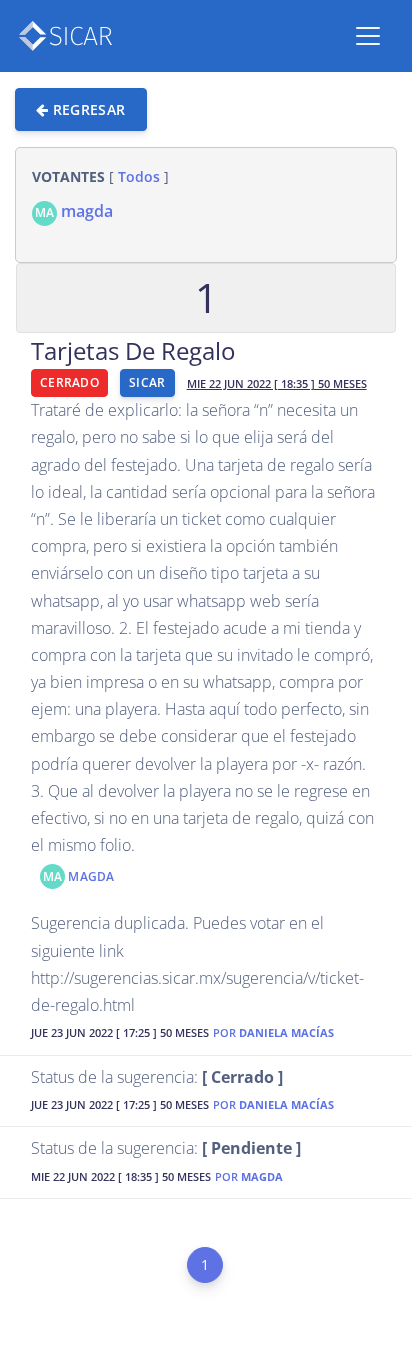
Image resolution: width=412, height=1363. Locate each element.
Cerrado (69, 382)
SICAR (147, 382)
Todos (139, 176)
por (273, 1033)
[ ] (100, 176)
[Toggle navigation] (368, 36)
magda (74, 211)
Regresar (86, 109)
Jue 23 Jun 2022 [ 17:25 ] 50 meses (120, 1033)
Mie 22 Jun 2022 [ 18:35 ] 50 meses (277, 384)
